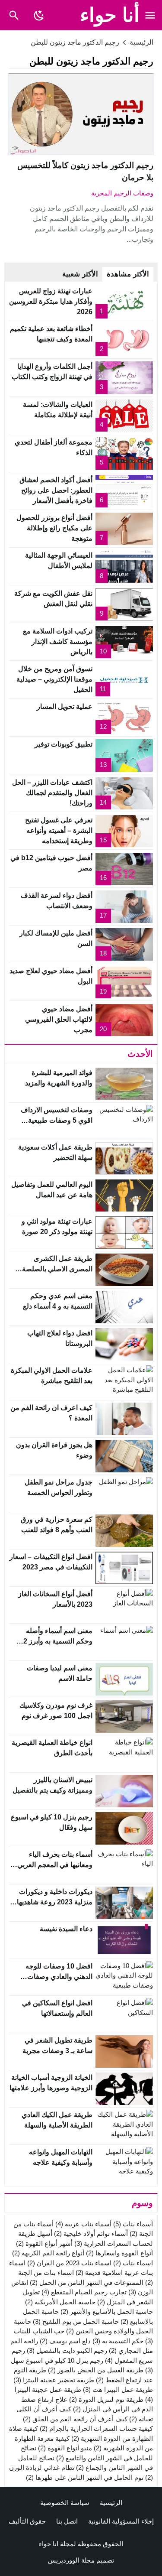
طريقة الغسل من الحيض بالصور (96, 2370)
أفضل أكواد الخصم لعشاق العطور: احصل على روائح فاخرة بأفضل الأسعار (56, 490)
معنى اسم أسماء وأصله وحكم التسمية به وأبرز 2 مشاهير (58, 1641)
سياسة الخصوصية (65, 2503)
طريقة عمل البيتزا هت (118, 2389)
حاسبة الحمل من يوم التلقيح (76, 2321)
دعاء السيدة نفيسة (66, 1929)
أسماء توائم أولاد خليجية (91, 2233)
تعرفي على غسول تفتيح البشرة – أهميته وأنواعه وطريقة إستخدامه (59, 830)
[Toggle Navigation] (150, 15)
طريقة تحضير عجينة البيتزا (54, 2380)
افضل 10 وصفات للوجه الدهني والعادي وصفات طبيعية (59, 1977)
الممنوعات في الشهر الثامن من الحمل (87, 2282)
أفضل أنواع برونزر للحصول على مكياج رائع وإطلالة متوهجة (54, 528)
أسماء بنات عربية (83, 2224)
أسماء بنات (133, 2224)
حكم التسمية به (118, 2341)
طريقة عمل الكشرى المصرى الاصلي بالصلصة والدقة (57, 1269)
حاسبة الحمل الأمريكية (60, 2302)
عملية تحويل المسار (65, 707)
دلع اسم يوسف (65, 2341)
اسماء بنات (133, 2263)
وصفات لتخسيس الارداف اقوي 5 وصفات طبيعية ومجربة (57, 1120)
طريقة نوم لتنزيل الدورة (106, 2399)
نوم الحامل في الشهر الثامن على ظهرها (85, 2477)
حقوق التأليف (27, 2521)
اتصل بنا (67, 2521)
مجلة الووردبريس (71, 2560)
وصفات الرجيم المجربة (122, 193)
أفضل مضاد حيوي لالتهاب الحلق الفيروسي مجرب (59, 1019)
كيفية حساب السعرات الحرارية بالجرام (96, 2428)
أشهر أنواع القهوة (44, 2243)
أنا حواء (110, 15)
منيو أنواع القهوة (65, 2448)
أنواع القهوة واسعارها (119, 2253)
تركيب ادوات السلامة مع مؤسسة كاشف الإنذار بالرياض (58, 642)
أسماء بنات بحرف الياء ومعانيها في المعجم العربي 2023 (55, 1865)
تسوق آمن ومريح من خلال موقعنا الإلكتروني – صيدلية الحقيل (54, 679)
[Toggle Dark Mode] (39, 15)
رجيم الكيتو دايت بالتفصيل (67, 2350)
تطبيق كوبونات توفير (64, 744)
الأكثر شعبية (80, 274)
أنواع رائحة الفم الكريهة (48, 2253)
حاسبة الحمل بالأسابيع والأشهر (107, 2311)
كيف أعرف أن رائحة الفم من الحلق (75, 2419)
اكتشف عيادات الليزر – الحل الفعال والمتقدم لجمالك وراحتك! (52, 793)
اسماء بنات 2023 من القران (69, 2263)
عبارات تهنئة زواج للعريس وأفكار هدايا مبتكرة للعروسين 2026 (51, 301)
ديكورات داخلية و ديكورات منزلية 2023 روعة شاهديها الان (55, 1902)
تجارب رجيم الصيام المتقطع (84, 2292)
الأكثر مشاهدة (128, 274)
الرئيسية (111, 2503)
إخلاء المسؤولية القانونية (121, 2521)
